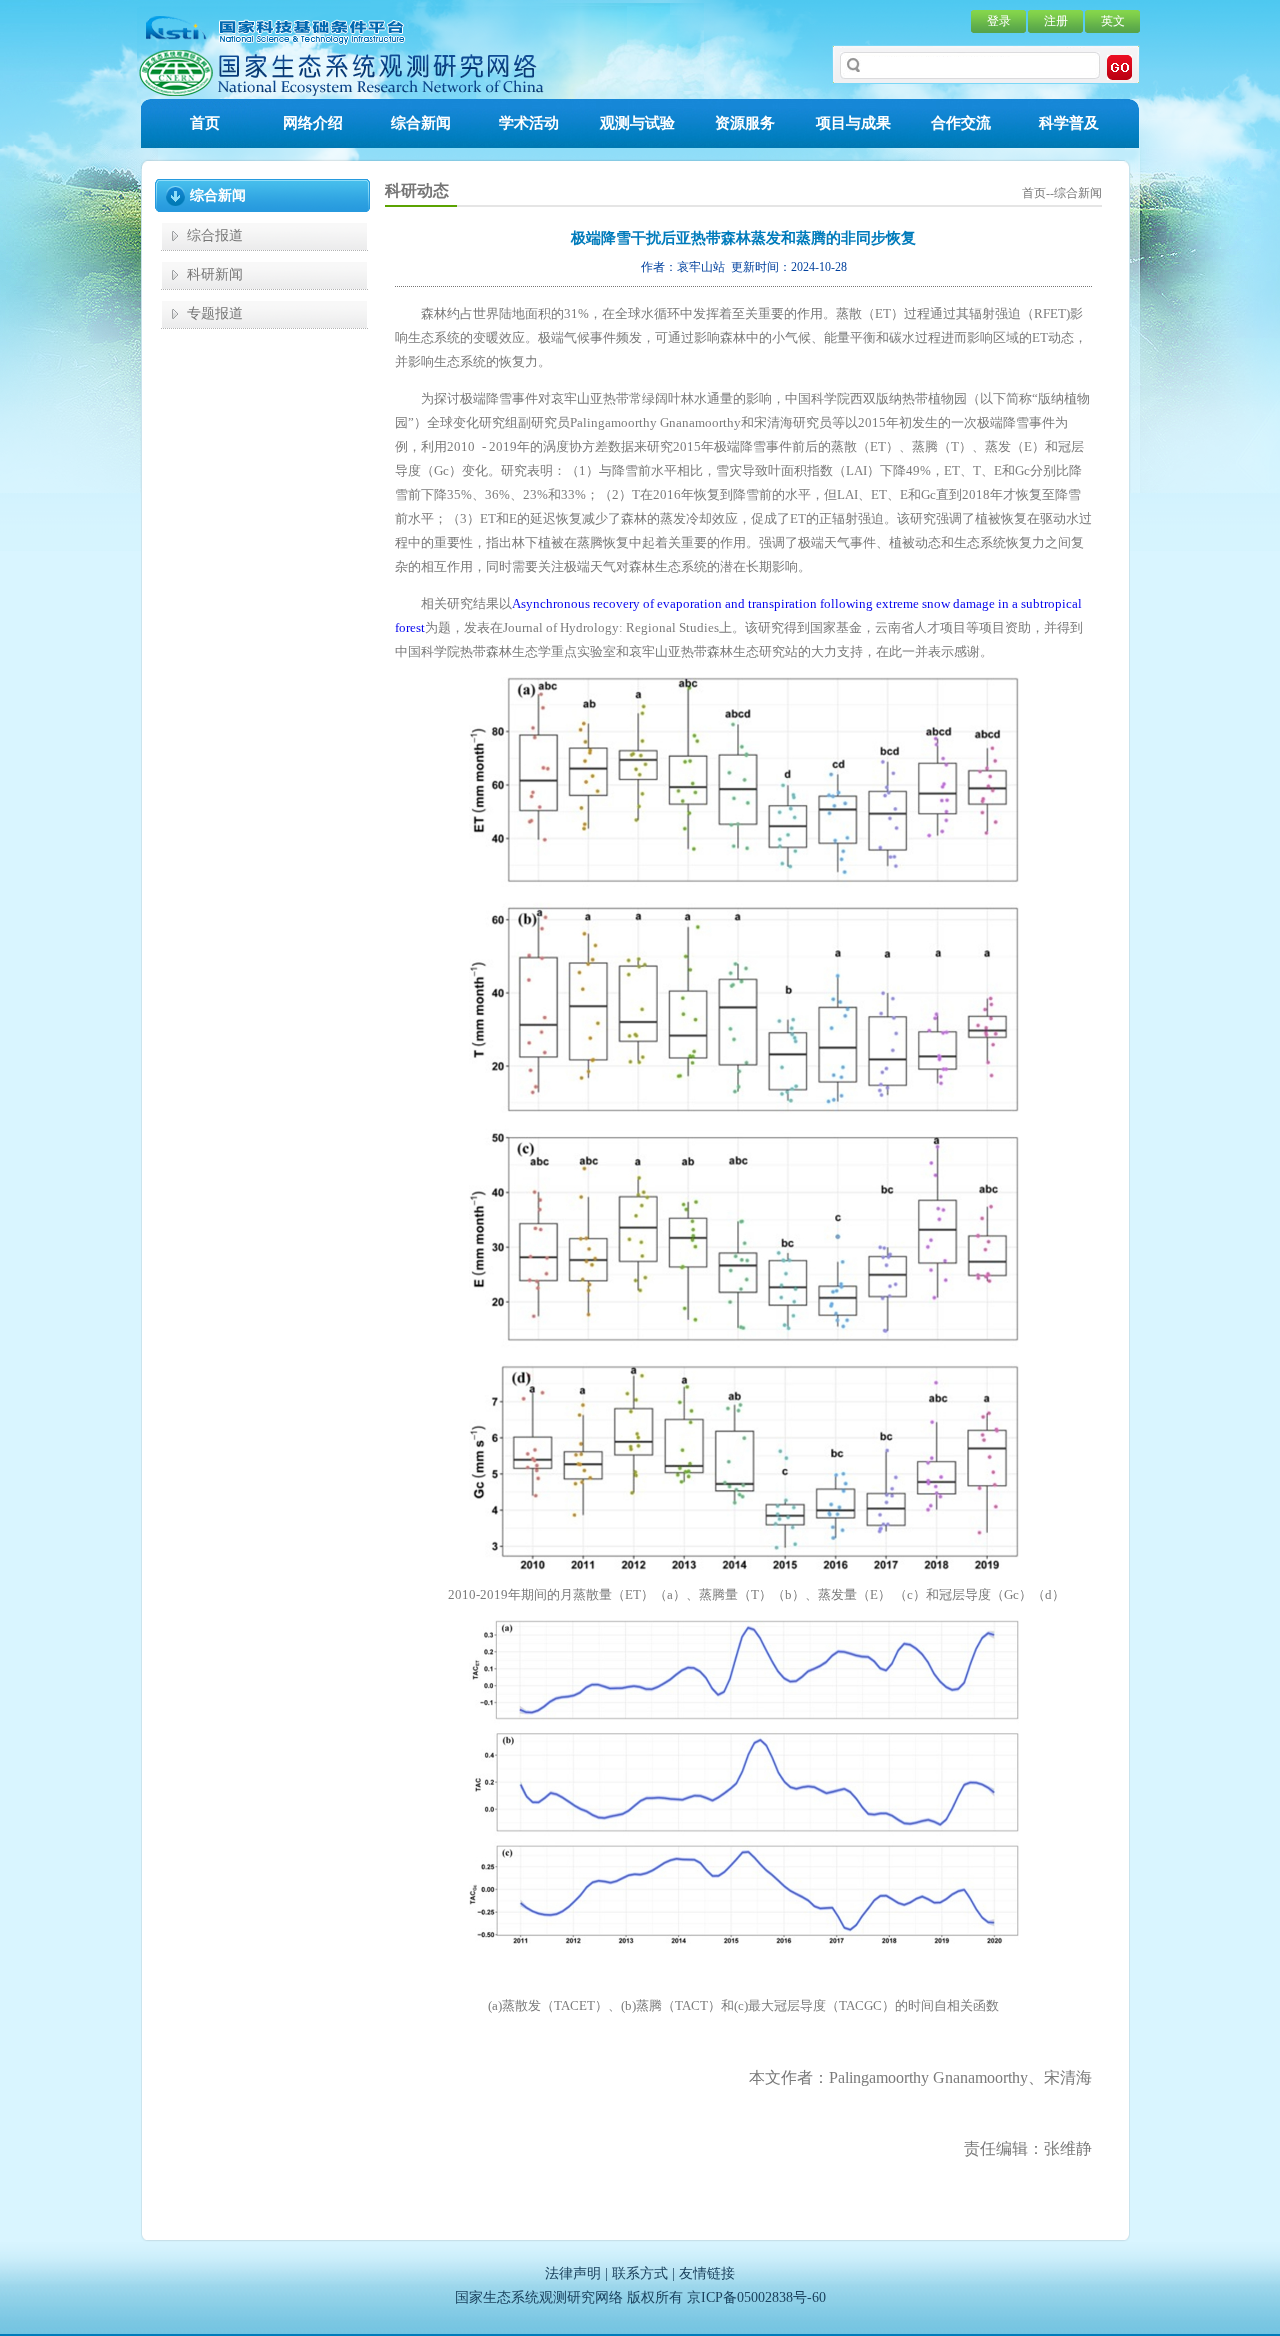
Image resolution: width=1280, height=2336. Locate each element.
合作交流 (961, 123)
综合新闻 (421, 123)
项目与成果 (853, 123)
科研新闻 (215, 274)
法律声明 (573, 2273)
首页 (205, 123)
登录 (999, 21)
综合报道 (215, 235)
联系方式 (640, 2273)
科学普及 (1069, 123)
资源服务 (745, 123)
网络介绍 (313, 123)
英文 (1113, 21)
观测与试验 (637, 123)
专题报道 (215, 313)
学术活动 (529, 123)
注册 (1056, 21)
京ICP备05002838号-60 (756, 2297)
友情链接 (707, 2273)
